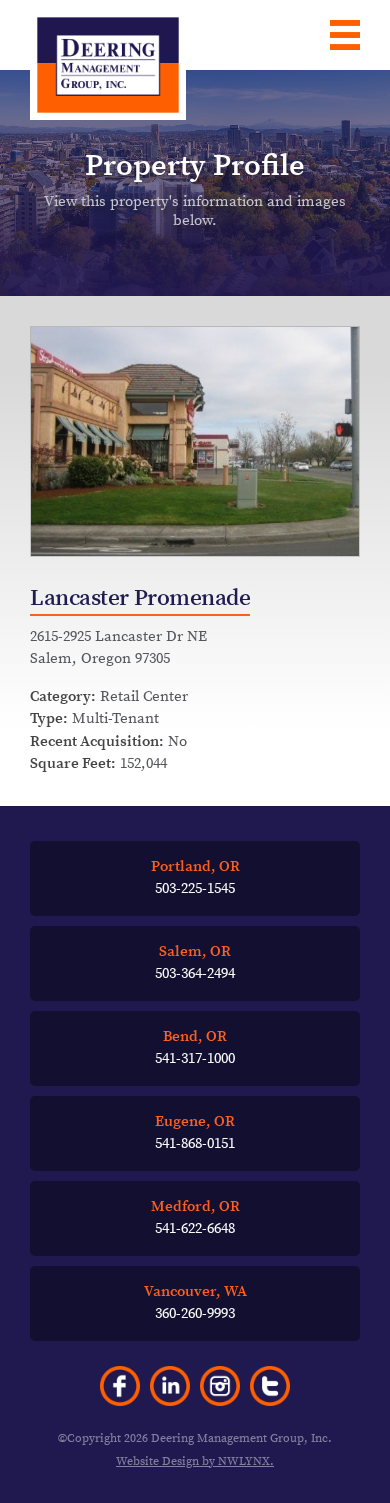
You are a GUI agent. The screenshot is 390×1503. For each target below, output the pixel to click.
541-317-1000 (195, 1048)
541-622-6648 (195, 1218)
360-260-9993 (195, 1303)
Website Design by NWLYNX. (195, 1461)
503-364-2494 (195, 963)
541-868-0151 (195, 1133)
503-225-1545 (195, 878)
